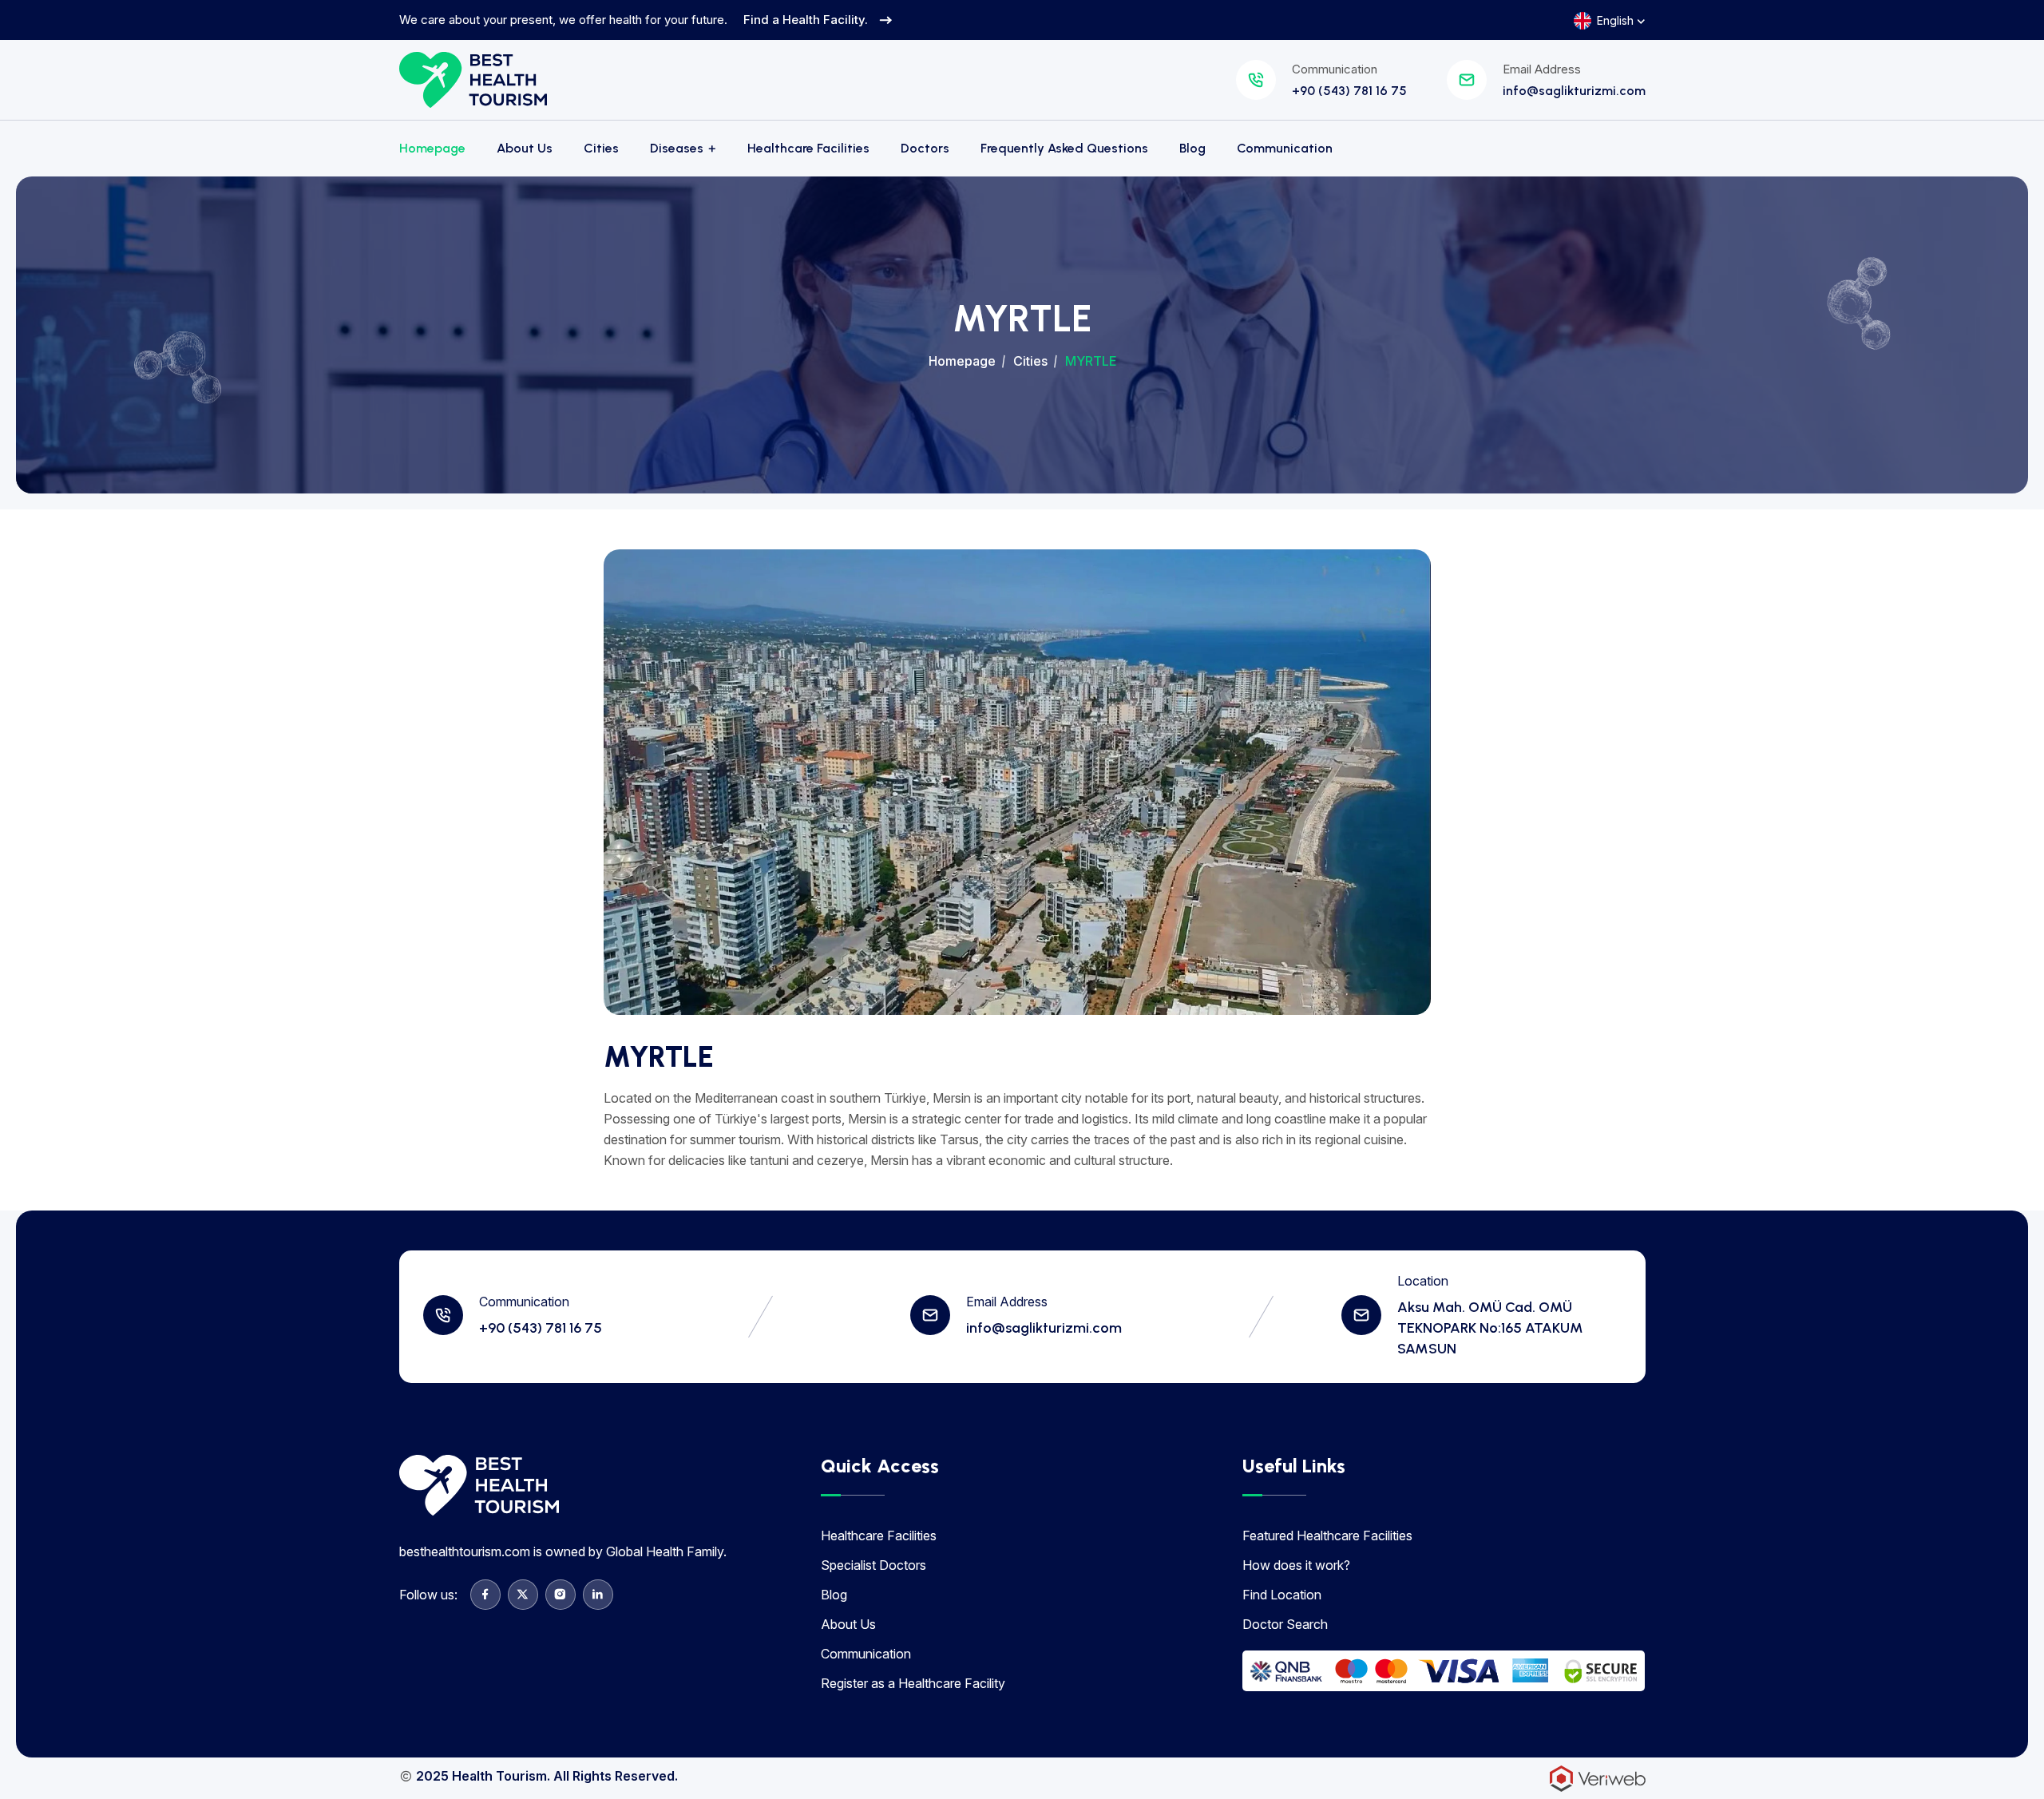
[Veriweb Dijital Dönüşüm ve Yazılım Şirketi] (1598, 1777)
